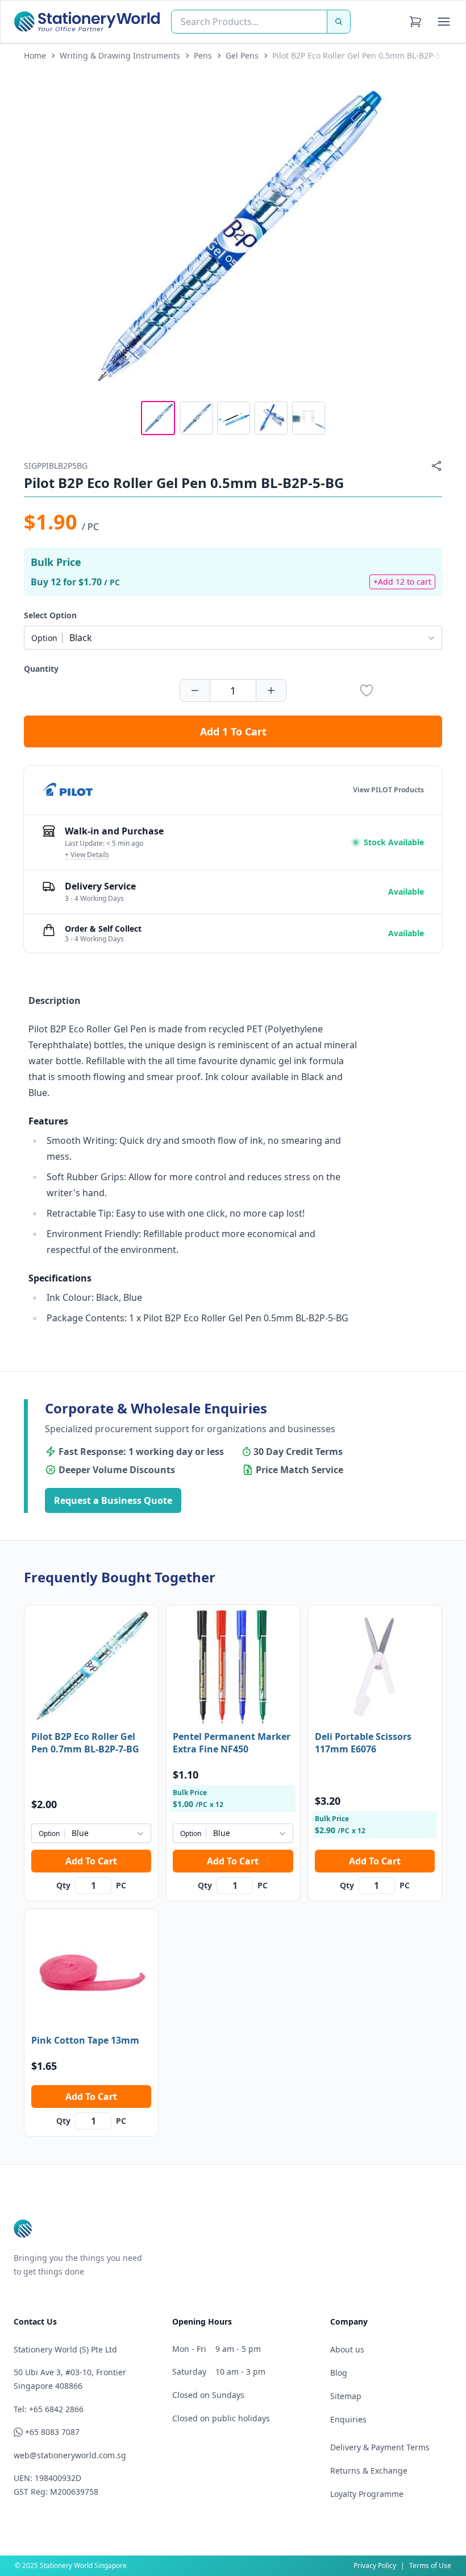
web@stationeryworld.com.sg (70, 2455)
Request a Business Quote (113, 1500)
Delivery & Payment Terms (380, 2447)
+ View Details (87, 855)
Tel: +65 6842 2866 (49, 2409)
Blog (339, 2373)
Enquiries (348, 2419)
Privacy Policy (375, 2565)
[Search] (339, 22)
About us (347, 2349)
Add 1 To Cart (233, 731)
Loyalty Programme (367, 2494)
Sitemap (346, 2396)
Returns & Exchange (369, 2470)
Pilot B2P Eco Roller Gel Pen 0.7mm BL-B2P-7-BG (85, 1743)
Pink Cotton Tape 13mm (85, 2040)
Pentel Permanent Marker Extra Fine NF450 (232, 1743)
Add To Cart (91, 1861)
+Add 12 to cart (402, 582)
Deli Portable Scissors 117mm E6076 (363, 1743)
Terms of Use (430, 2565)
